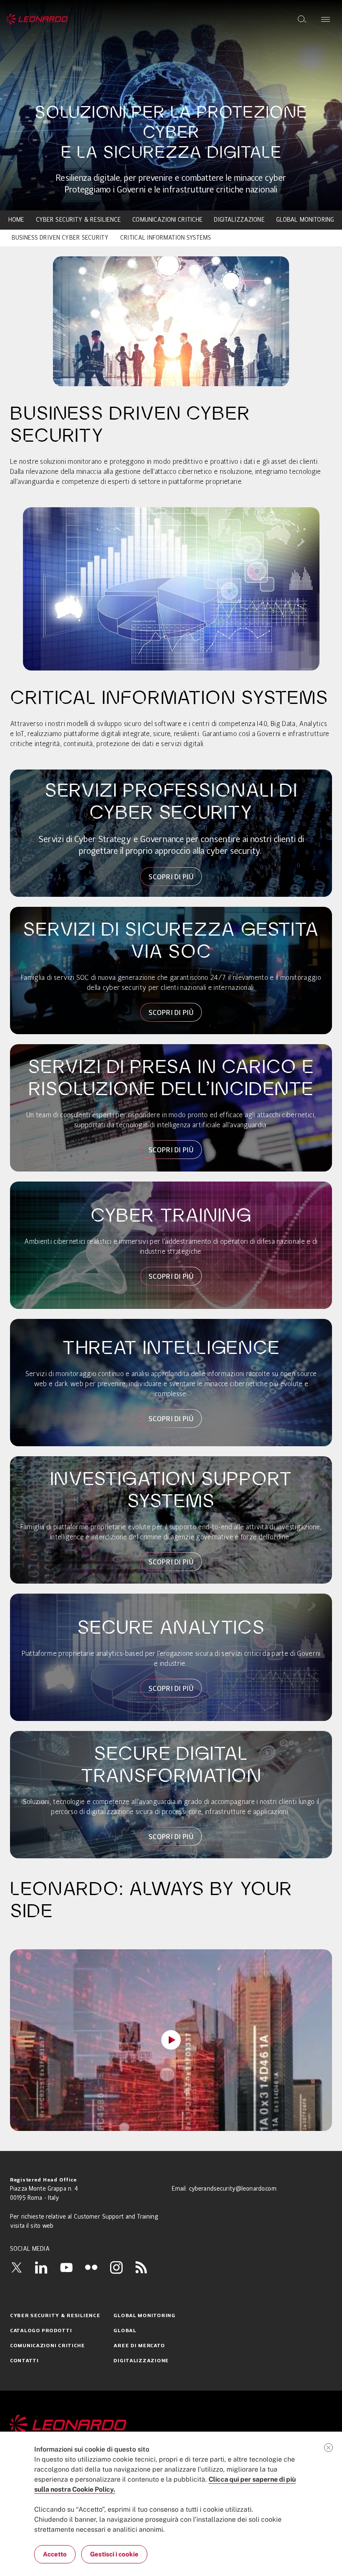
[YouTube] (66, 2267)
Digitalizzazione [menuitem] (239, 220)
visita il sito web (32, 2226)
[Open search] (302, 19)
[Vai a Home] (171, 2425)
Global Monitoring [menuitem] (305, 220)
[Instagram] (116, 2267)
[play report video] (171, 2040)
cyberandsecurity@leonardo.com (233, 2189)
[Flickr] (91, 2267)
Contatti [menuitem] (24, 2361)
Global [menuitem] (125, 2331)
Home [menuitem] (16, 220)
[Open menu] (326, 19)
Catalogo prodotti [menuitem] (41, 2331)
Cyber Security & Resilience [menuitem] (79, 220)
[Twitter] (16, 2267)
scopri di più (171, 877)
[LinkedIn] (41, 2267)
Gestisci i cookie (114, 2554)
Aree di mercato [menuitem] (139, 2346)
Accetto (55, 2554)
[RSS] (141, 2267)
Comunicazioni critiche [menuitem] (167, 220)
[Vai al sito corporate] (37, 19)
